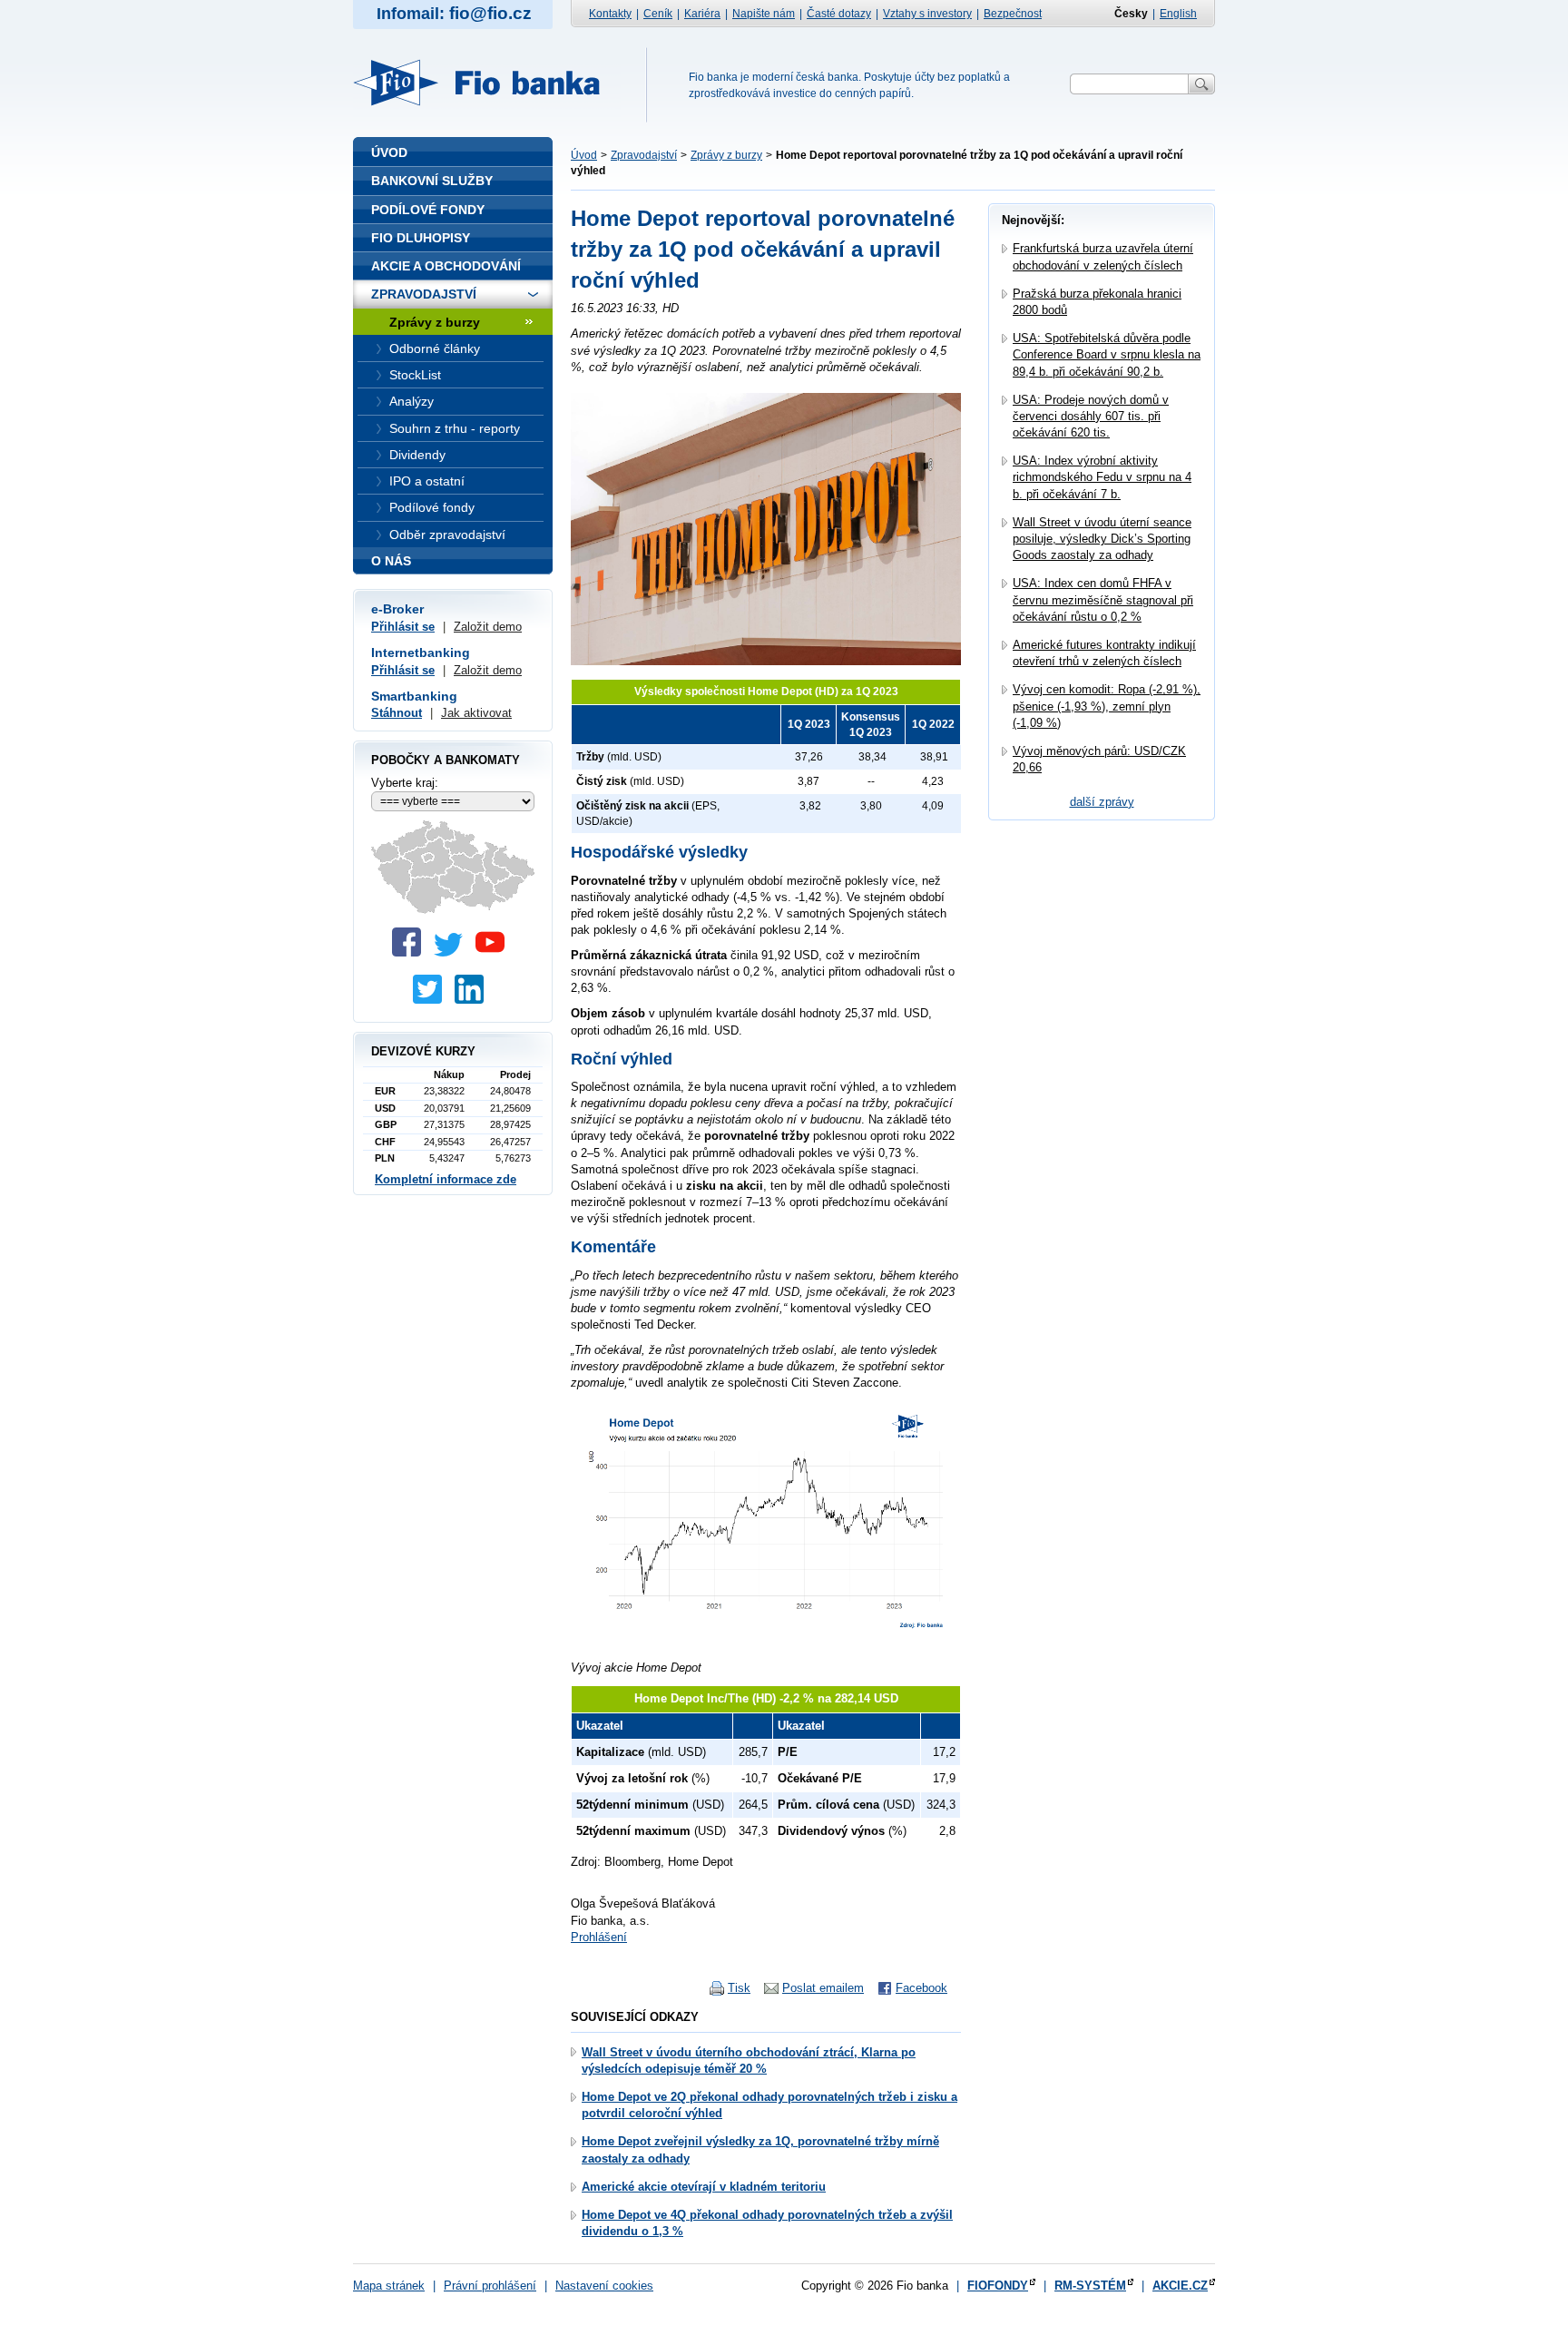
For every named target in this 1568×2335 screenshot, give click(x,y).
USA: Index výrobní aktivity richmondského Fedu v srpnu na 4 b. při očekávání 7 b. (1102, 477)
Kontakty (610, 14)
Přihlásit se (403, 627)
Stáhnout (397, 713)
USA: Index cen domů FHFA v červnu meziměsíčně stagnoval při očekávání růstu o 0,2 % (1103, 599)
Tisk (739, 1988)
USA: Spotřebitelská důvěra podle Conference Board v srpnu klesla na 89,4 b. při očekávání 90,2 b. (1107, 354)
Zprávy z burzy (726, 155)
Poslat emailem (823, 1988)
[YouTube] (495, 952)
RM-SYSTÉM (1090, 2286)
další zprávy (1102, 802)
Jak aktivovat (476, 713)
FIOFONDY (998, 2286)
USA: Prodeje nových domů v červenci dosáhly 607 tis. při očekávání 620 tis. (1091, 416)
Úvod (584, 155)
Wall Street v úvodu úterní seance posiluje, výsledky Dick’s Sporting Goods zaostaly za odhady (1102, 539)
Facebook (921, 1988)
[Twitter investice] (432, 1000)
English (1178, 14)
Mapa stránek (389, 2286)
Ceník (658, 14)
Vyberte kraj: (405, 783)
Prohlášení (599, 1937)
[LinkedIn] (474, 1000)
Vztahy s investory (927, 14)
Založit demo (488, 627)
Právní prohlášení (490, 2286)
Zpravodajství (644, 155)
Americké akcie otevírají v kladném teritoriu (704, 2187)
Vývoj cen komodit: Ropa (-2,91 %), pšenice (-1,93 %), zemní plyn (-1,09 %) (1107, 706)
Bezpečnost (1013, 14)
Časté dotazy (839, 14)
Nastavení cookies (604, 2286)
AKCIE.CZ (1180, 2286)
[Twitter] (453, 952)
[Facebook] (411, 952)
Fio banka (487, 83)
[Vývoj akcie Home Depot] (766, 1642)
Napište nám (764, 14)
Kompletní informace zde (446, 1179)
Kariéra (702, 14)
